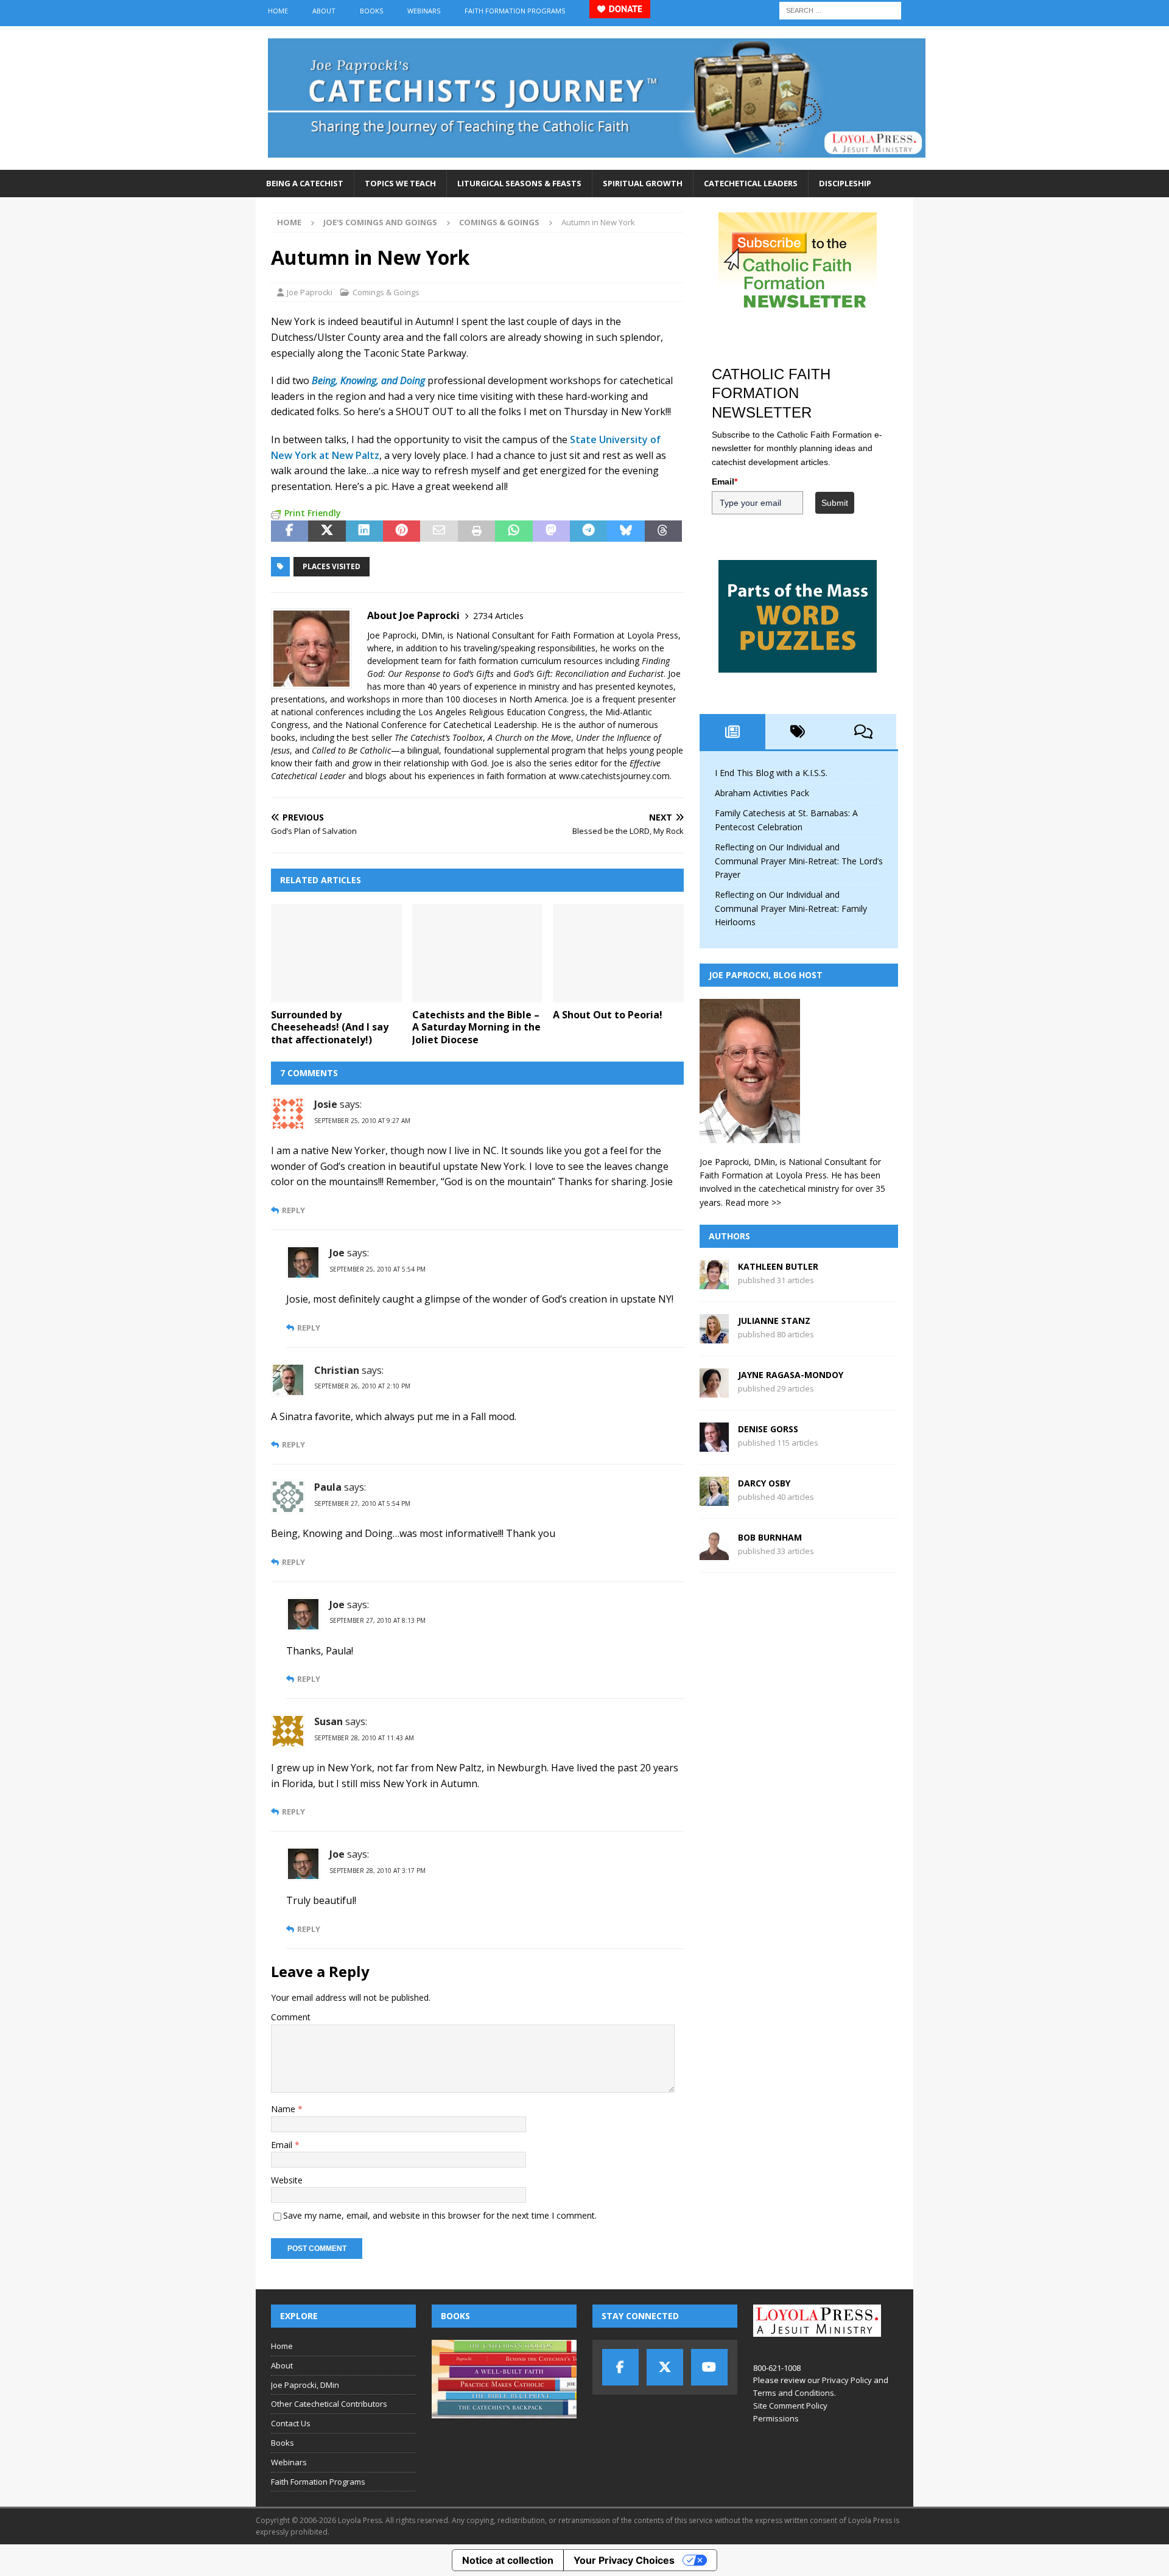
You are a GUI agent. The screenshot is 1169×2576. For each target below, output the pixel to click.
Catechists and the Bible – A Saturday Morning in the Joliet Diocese (476, 1027)
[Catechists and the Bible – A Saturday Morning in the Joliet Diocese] (478, 953)
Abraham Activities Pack (762, 793)
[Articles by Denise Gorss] (714, 1445)
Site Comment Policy (790, 2406)
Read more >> (753, 1202)
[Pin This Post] (402, 531)
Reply (293, 1210)
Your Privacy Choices (624, 2560)
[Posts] (732, 732)
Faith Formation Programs (515, 11)
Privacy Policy (847, 2380)
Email (283, 2145)
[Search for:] (840, 9)
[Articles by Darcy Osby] (714, 1499)
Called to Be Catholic (351, 750)
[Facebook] (620, 2367)
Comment (291, 2017)
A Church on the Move (529, 737)
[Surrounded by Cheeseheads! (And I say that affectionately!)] (336, 953)
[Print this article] (476, 531)
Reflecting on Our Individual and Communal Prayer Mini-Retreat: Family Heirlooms (791, 908)
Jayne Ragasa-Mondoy (791, 1375)
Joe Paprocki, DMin (305, 2385)
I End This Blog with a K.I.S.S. (771, 773)
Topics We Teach (400, 183)
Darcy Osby (764, 1483)
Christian (337, 1370)
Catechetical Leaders (751, 183)
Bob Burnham (770, 1537)
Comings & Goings (386, 292)
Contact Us (291, 2423)
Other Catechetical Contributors (329, 2404)
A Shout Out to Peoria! (608, 1015)
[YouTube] (709, 2367)
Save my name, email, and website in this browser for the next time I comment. (440, 2215)
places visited (332, 566)
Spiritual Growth (643, 183)
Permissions (776, 2418)
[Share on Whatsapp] (514, 531)
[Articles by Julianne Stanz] (714, 1336)
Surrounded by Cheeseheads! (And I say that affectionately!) (330, 1027)
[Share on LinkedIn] (364, 531)
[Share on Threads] (663, 531)
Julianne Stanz (774, 1321)
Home (278, 11)
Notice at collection (508, 2560)
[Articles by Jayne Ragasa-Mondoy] (714, 1391)
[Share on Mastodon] (551, 531)
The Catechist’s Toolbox (439, 737)
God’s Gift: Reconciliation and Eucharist (588, 674)
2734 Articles (498, 616)
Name (284, 2109)
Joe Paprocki (310, 292)
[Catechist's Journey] (597, 163)
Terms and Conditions (794, 2393)
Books (371, 11)
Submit (835, 503)
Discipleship (845, 183)
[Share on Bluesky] (626, 531)
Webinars (424, 11)
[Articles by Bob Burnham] (714, 1553)
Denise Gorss (768, 1429)
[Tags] (798, 732)
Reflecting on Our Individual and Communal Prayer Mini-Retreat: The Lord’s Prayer (799, 861)
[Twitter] (665, 2367)
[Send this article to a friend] (439, 531)
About (324, 11)
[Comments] (863, 732)
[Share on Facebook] (290, 531)
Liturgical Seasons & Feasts (519, 183)
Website (287, 2180)
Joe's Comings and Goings (380, 222)
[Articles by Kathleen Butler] (714, 1282)
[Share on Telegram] (588, 531)
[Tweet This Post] (327, 531)
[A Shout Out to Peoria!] (618, 953)
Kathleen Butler (778, 1266)
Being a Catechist (305, 183)
